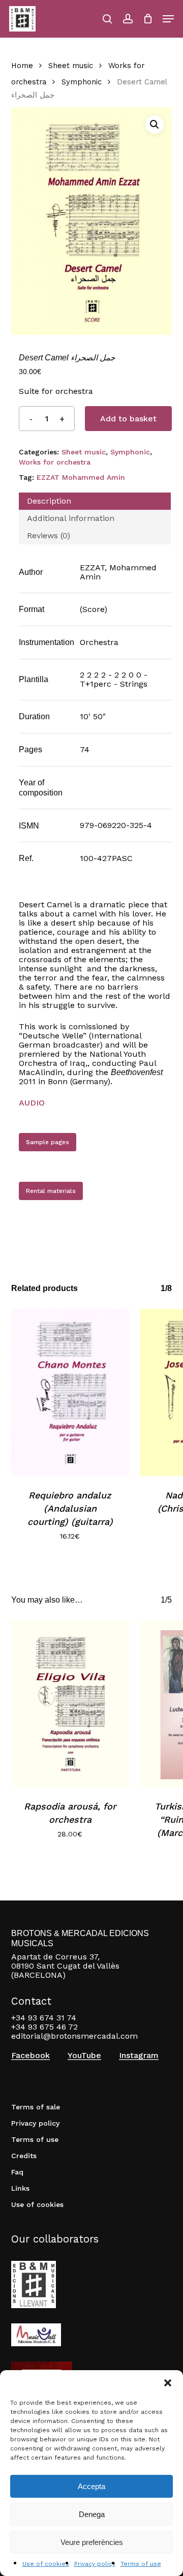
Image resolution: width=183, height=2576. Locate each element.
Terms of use (141, 2564)
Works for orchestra (55, 462)
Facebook (30, 2056)
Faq (17, 2172)
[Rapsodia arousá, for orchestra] (70, 1704)
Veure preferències (92, 2542)
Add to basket (128, 419)
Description (49, 501)
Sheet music (71, 66)
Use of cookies (46, 2564)
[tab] (95, 501)
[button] (168, 2383)
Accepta (91, 2486)
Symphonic (82, 82)
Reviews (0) (49, 535)
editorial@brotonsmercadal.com (74, 2036)
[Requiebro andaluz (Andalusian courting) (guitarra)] (70, 1392)
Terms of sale (36, 2107)
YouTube (84, 2056)
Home (22, 66)
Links (20, 2188)
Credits (24, 2156)
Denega (92, 2514)
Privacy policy (95, 2564)
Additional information (71, 518)
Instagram (139, 2056)
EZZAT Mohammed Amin (81, 477)
